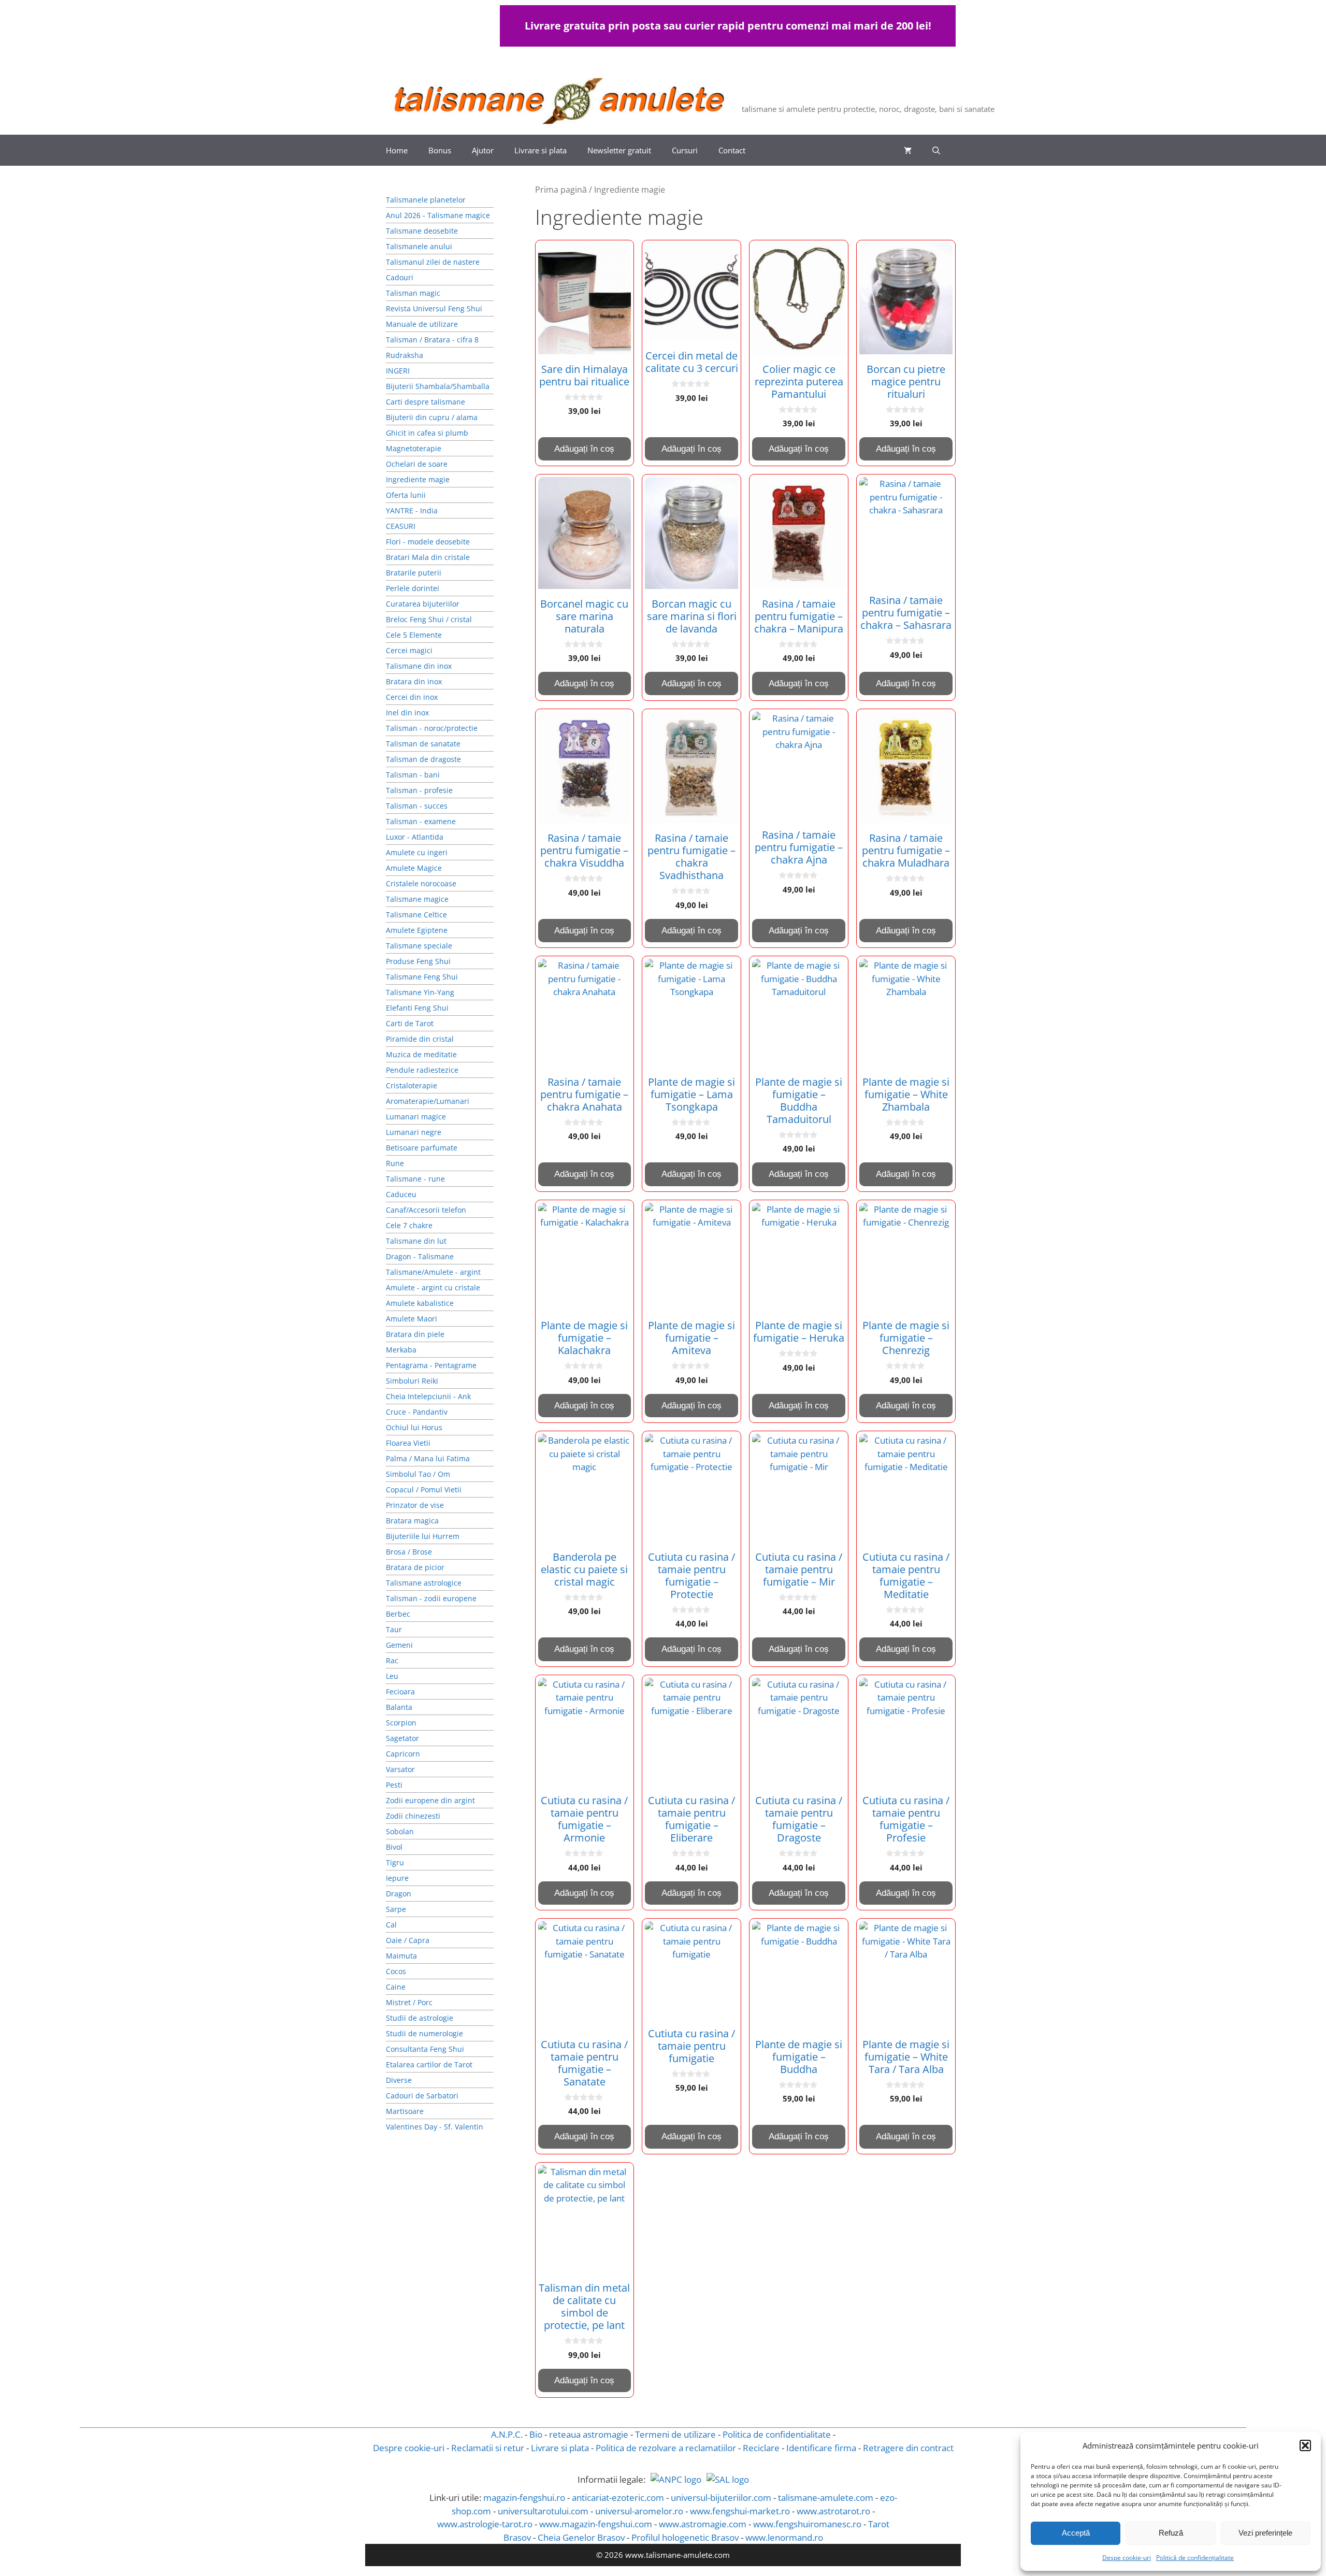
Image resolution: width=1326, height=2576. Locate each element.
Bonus (440, 150)
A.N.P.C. (507, 2434)
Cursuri (685, 150)
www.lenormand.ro (784, 2537)
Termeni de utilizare (675, 2434)
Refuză (1171, 2533)
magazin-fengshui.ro (524, 2498)
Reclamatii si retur (488, 2448)
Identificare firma (821, 2448)
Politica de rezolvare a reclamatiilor (666, 2448)
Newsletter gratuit (619, 150)
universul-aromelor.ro (639, 2511)
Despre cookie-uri (409, 2448)
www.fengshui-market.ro (740, 2511)
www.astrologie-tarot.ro (485, 2524)
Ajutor (483, 150)
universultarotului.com (543, 2511)
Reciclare (761, 2448)
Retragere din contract (908, 2448)
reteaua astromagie (589, 2434)
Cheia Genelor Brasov (581, 2537)
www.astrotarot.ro (833, 2511)
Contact (732, 150)
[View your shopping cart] (908, 150)
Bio (536, 2434)
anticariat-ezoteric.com (618, 2498)
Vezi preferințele (1265, 2533)
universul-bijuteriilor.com (721, 2498)
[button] (1305, 2445)
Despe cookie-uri (1127, 2558)
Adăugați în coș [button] (584, 449)
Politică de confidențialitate (1195, 2558)
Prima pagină (561, 190)
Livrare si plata (541, 150)
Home (397, 150)
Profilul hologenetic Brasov (685, 2537)
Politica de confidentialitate (777, 2434)
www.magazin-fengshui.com (596, 2524)
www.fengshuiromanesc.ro (807, 2524)
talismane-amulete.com (826, 2498)
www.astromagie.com (703, 2524)
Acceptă (1076, 2533)
